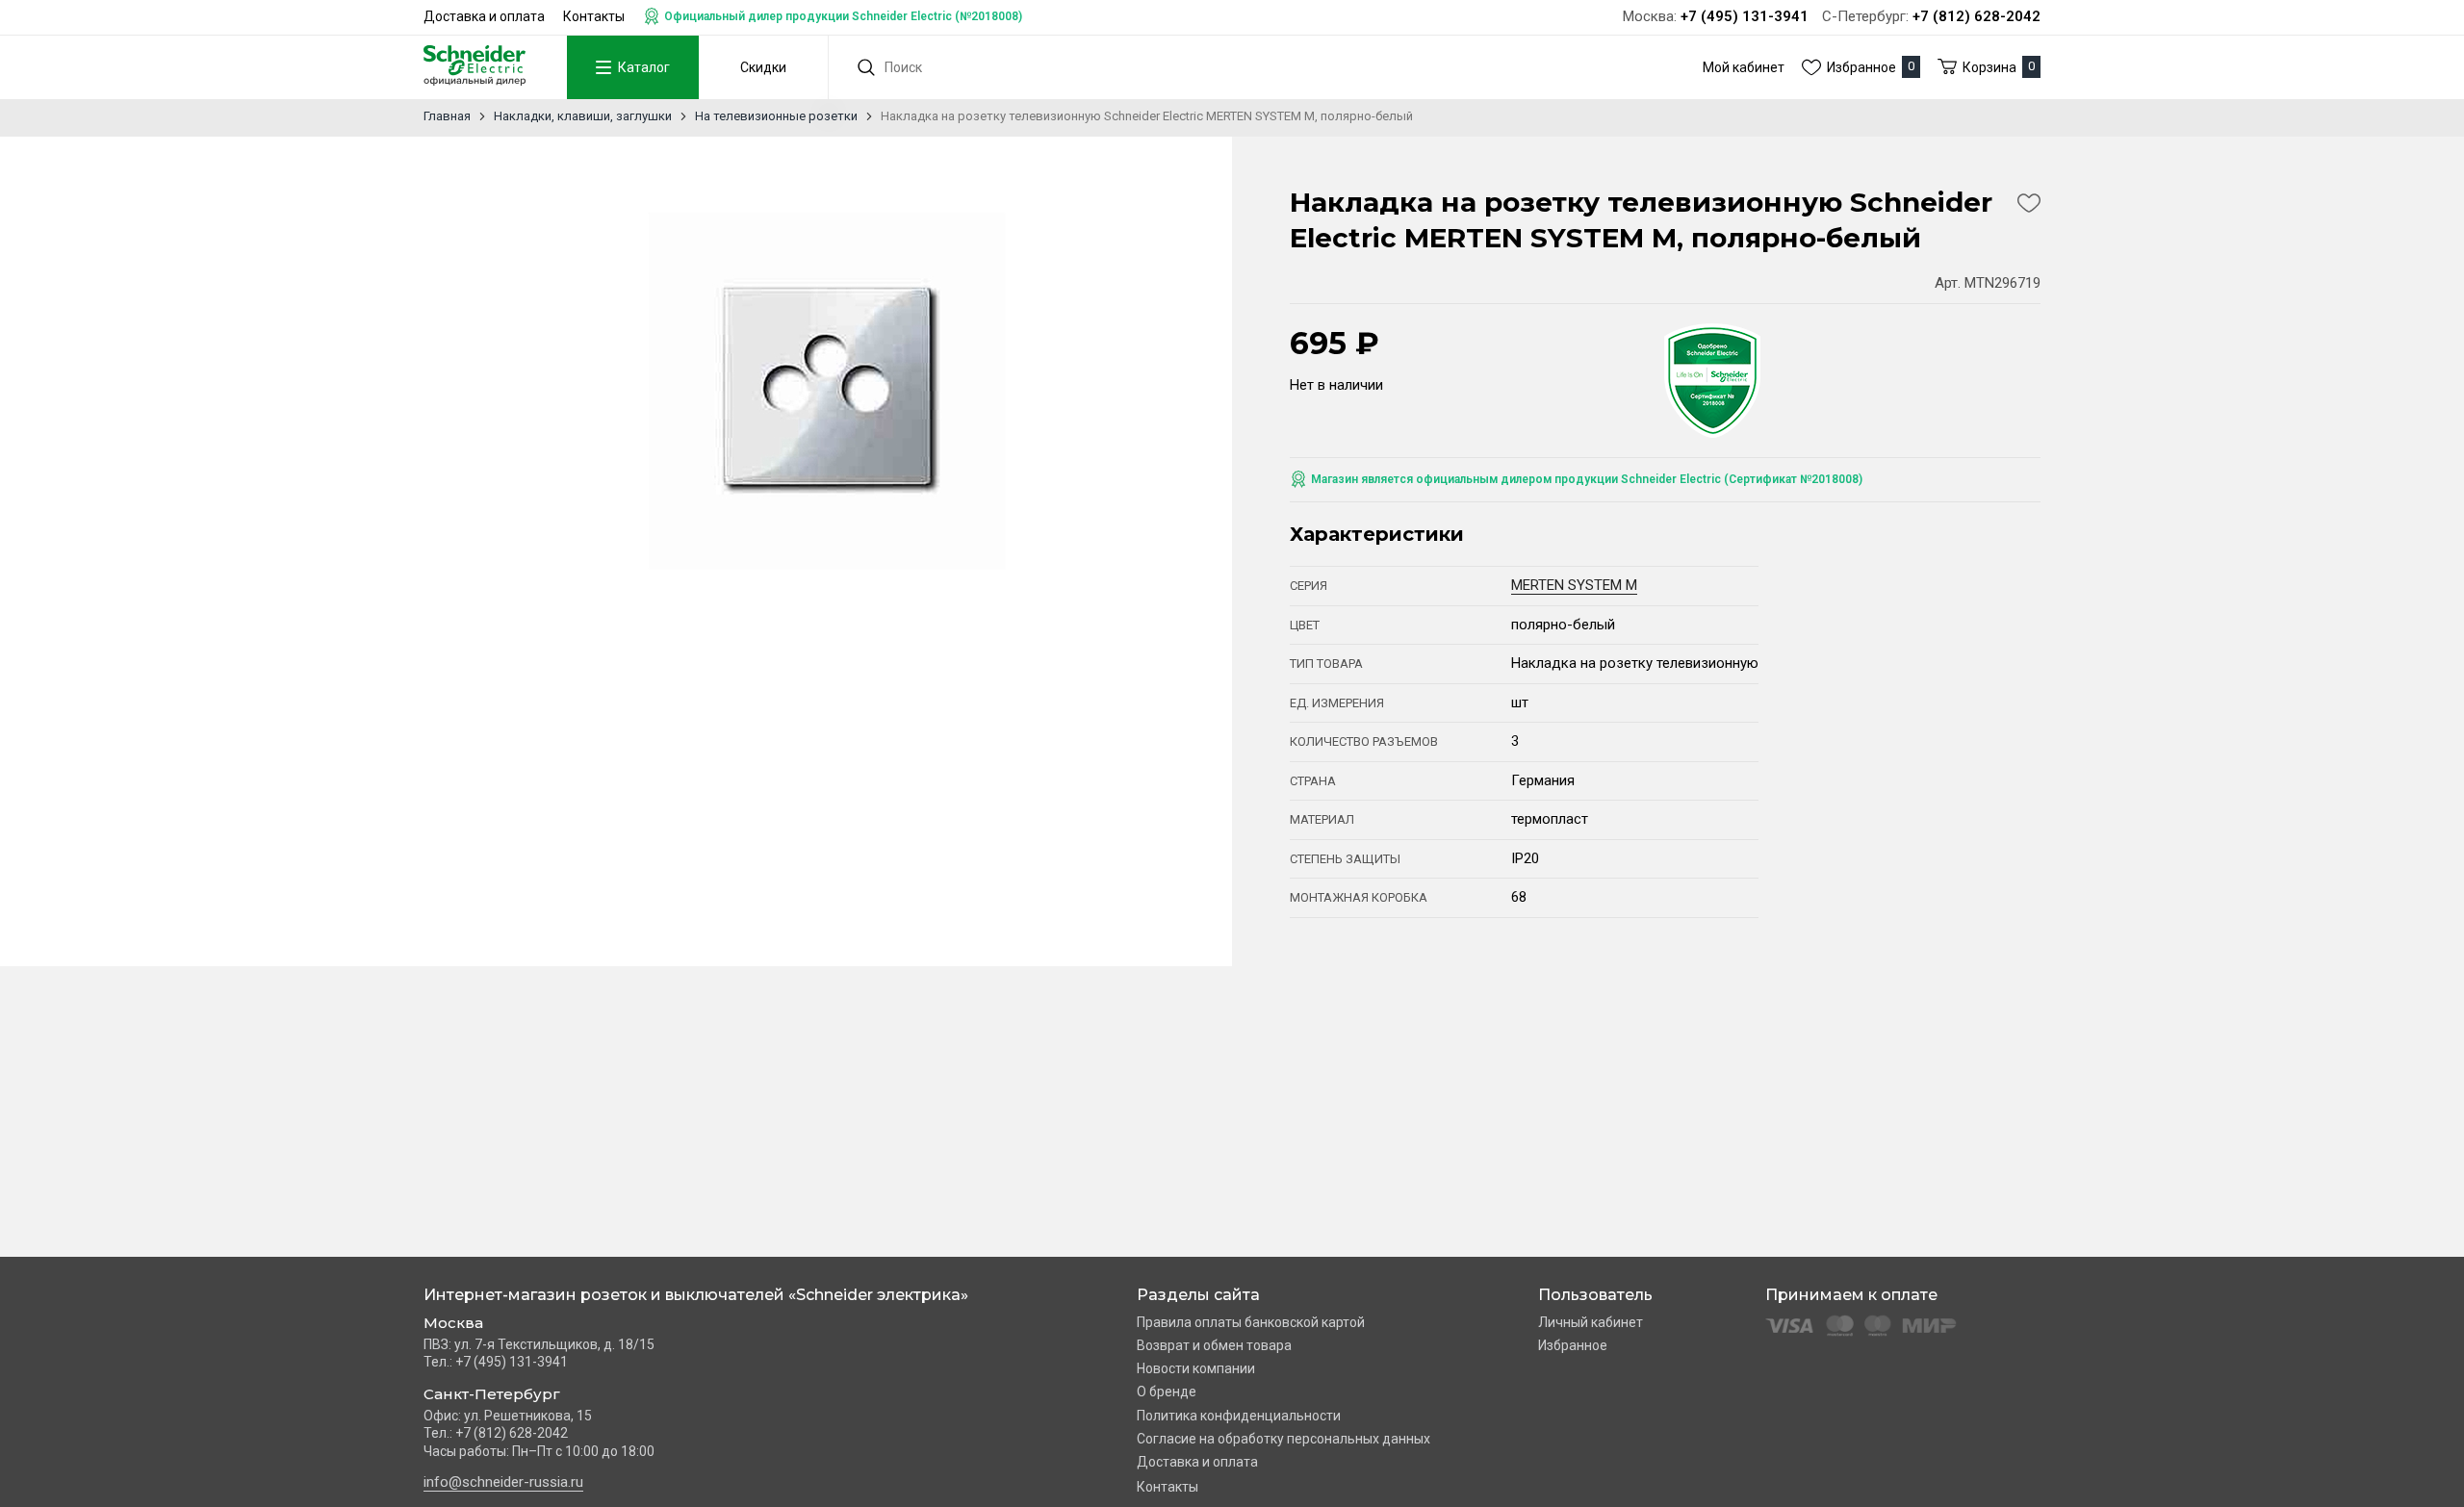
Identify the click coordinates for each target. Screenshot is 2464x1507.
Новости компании (1196, 1368)
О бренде (1167, 1392)
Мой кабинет (1744, 67)
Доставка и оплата (484, 16)
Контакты (594, 16)
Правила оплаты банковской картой (1251, 1322)
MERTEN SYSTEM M (1574, 585)
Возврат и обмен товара (1214, 1345)
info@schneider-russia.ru (503, 1482)
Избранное (1573, 1345)
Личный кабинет (1591, 1322)
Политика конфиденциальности (1239, 1416)
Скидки (763, 67)
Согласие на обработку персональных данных (1283, 1439)
